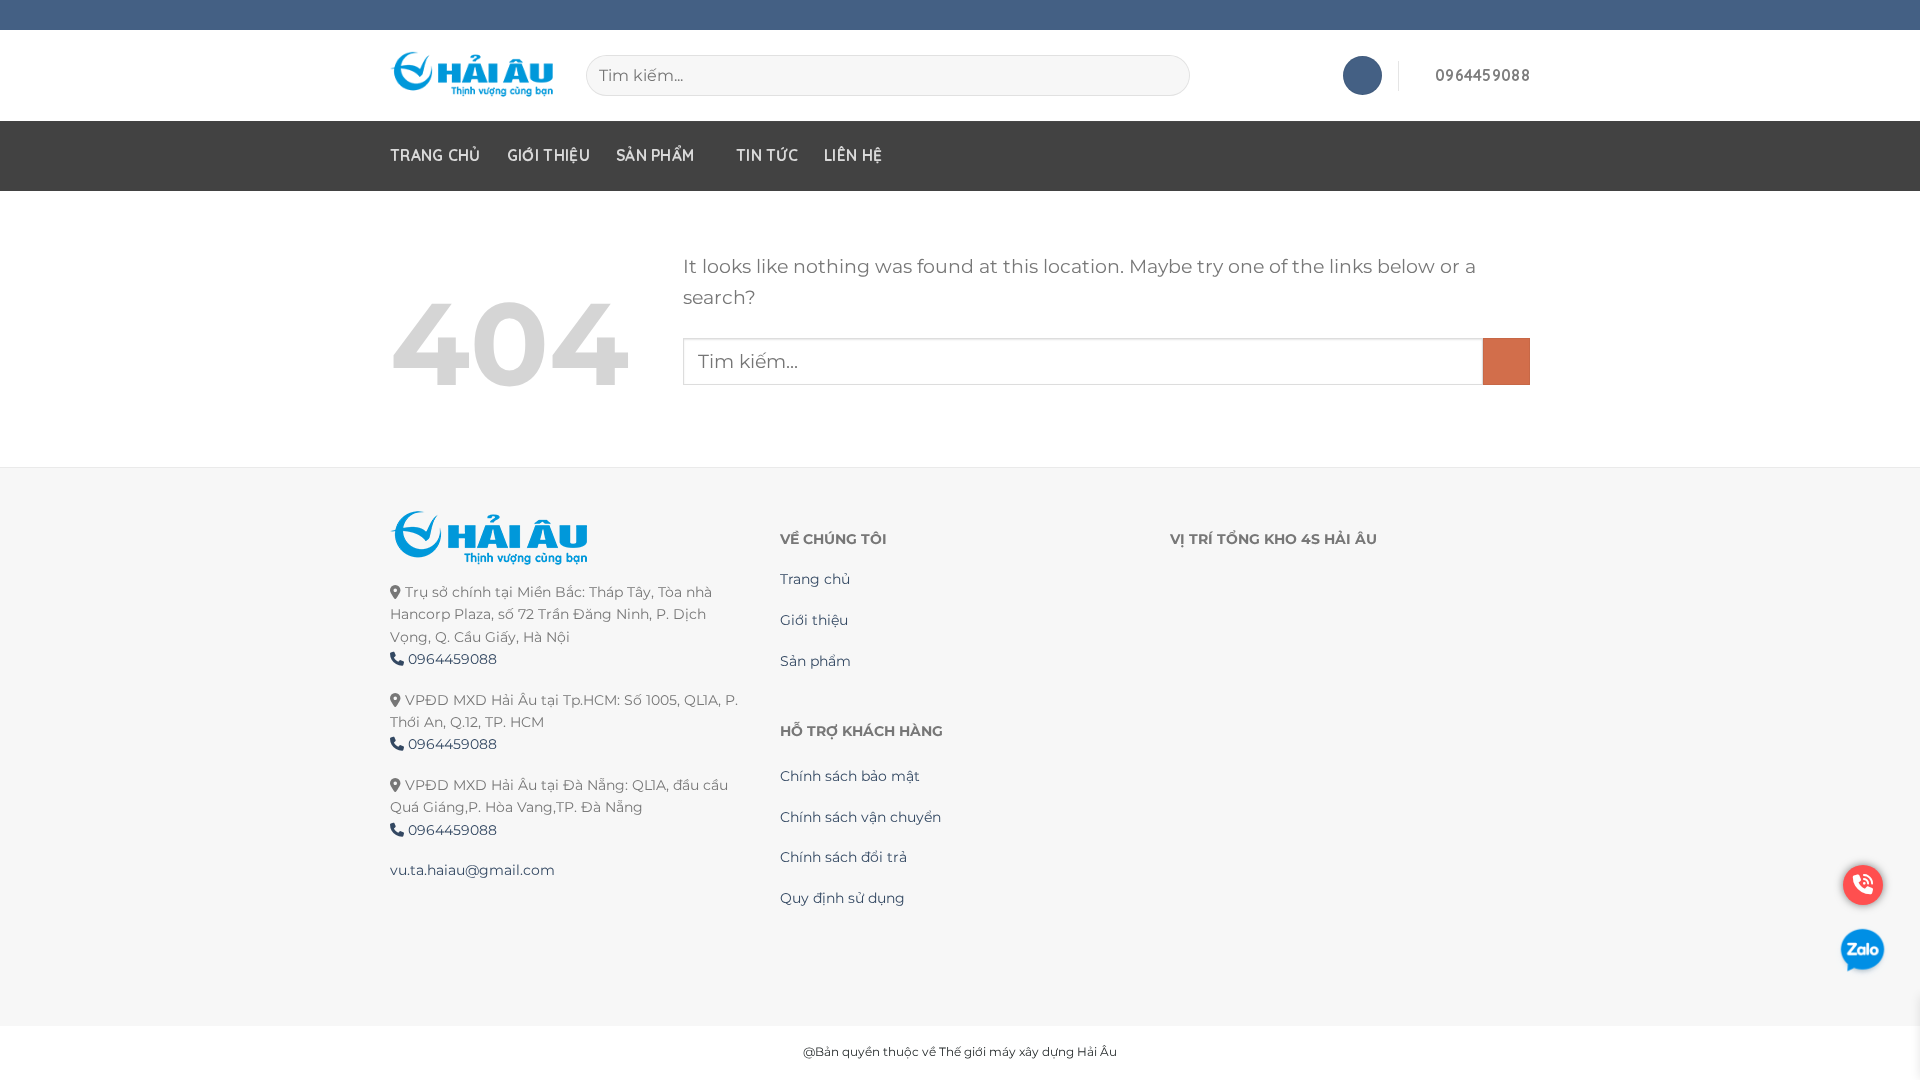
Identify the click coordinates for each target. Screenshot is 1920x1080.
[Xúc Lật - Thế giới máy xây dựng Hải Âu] (473, 75)
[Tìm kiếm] (1166, 75)
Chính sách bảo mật (850, 776)
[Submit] (1506, 361)
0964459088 (450, 659)
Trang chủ (435, 155)
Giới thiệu (548, 155)
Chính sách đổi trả (843, 857)
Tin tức (767, 155)
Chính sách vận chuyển (860, 817)
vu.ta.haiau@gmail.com (472, 870)
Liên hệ (853, 155)
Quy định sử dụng (842, 898)
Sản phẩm (655, 155)
